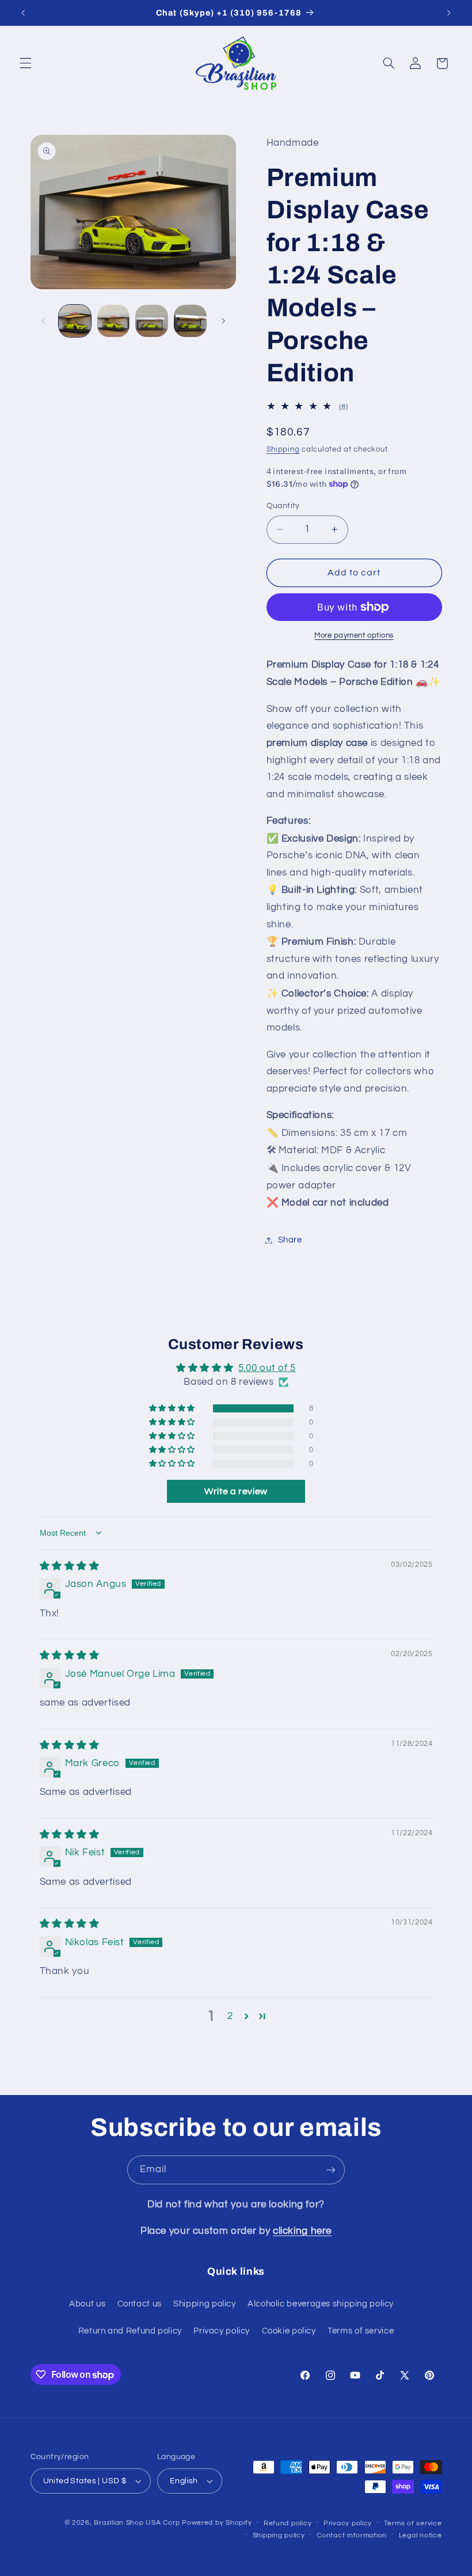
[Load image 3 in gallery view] (151, 321)
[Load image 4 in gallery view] (190, 321)
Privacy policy (222, 2331)
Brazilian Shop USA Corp (137, 2523)
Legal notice (420, 2535)
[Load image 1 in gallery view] (75, 321)
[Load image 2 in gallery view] (113, 321)
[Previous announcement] (23, 13)
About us (87, 2304)
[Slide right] (223, 321)
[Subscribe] (331, 2170)
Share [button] (290, 1240)
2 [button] (230, 2016)
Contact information (352, 2535)
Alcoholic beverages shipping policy (321, 2304)
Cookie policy (289, 2331)
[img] (70, 1566)
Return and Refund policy (130, 2331)
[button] (25, 63)
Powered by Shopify (217, 2523)
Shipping (283, 450)
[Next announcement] (449, 13)
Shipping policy (204, 2304)
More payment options (354, 636)
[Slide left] (43, 321)
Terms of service (361, 2331)
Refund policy (288, 2523)
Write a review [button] (236, 1491)
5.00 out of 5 (267, 1368)
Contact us (140, 2304)
